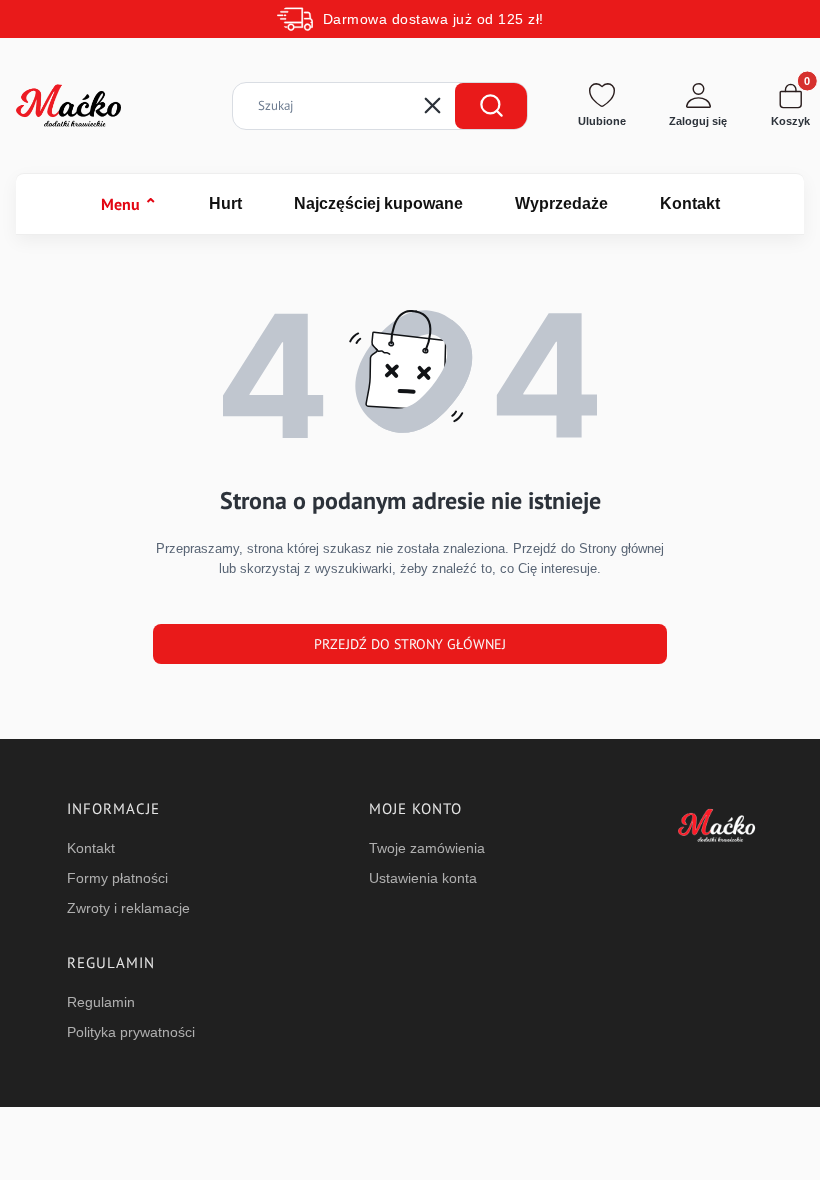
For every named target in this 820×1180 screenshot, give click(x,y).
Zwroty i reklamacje (128, 908)
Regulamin (101, 1002)
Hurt (225, 203)
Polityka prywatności (131, 1032)
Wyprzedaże (561, 203)
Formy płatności (117, 878)
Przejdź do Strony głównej (410, 644)
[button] (491, 106)
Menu (129, 204)
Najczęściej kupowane (378, 203)
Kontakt (690, 203)
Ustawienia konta (423, 878)
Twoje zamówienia (427, 848)
